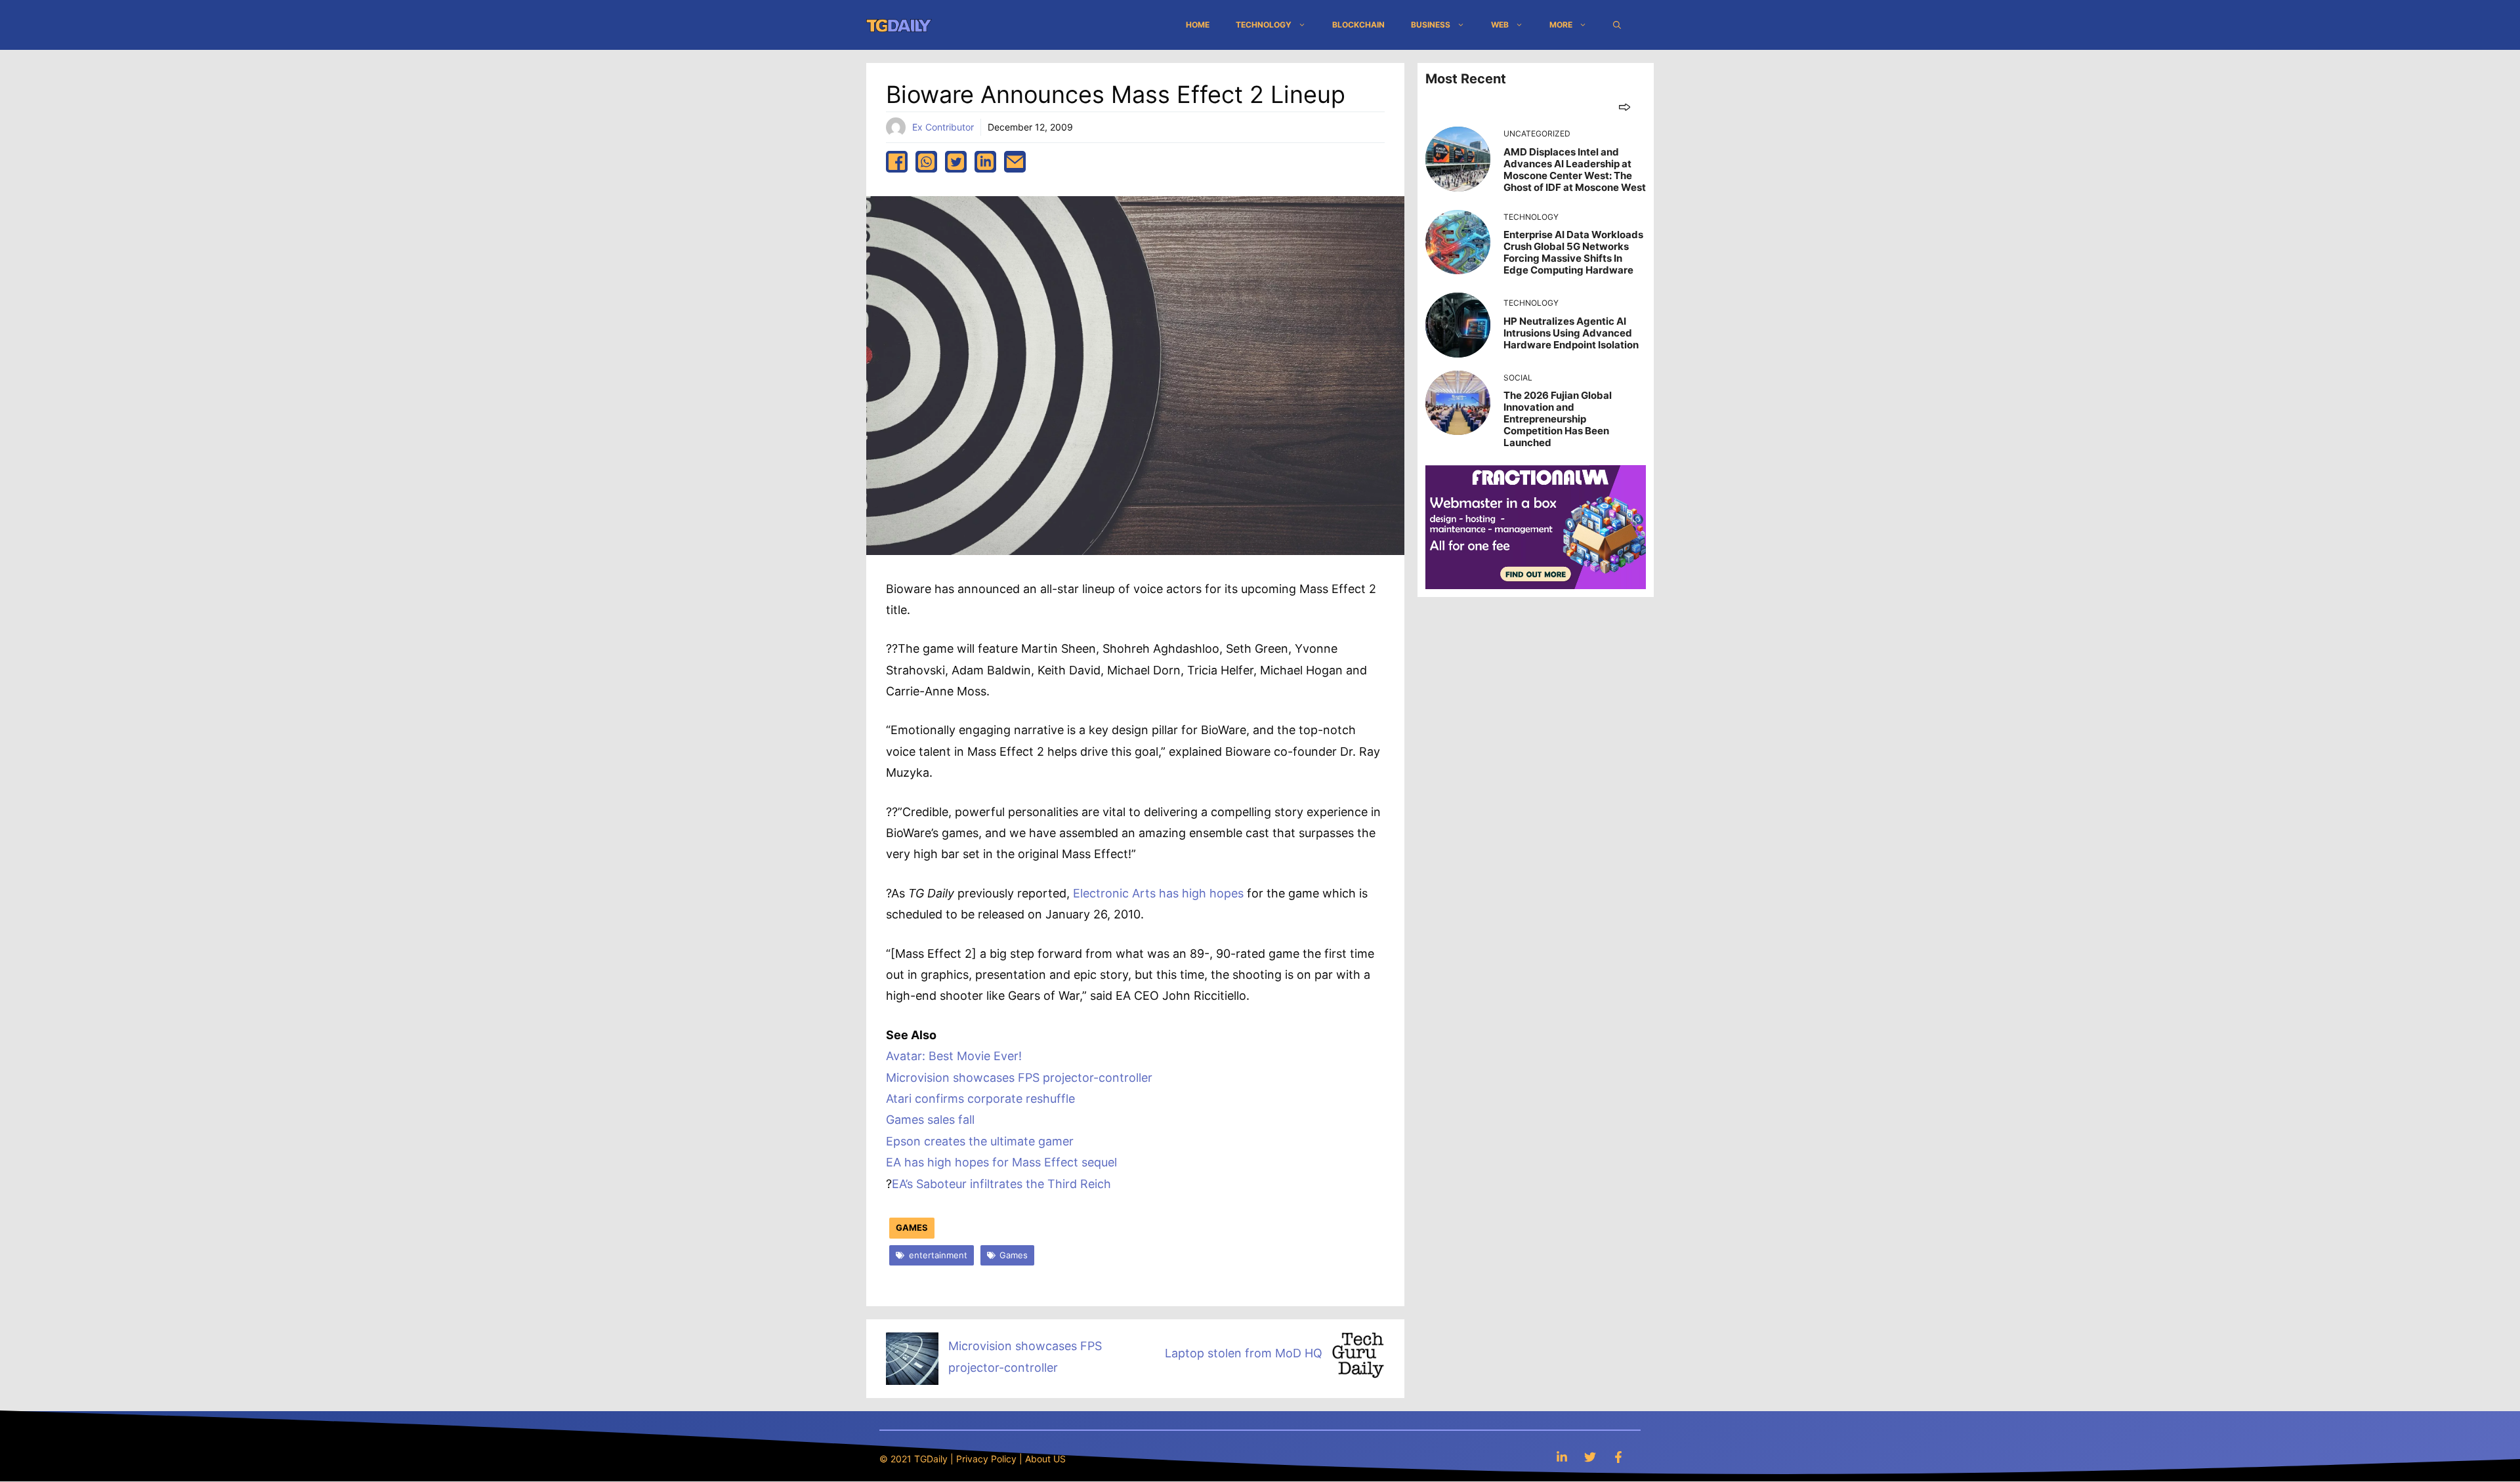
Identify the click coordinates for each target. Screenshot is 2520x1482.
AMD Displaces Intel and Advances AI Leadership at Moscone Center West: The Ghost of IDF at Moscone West (1575, 170)
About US (1045, 1459)
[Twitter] (1590, 1457)
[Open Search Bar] (1617, 25)
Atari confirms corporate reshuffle (980, 1099)
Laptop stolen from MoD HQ (1244, 1353)
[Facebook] (1618, 1457)
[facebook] (897, 162)
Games (912, 1227)
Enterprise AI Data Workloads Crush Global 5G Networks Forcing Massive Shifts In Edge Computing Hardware (1573, 252)
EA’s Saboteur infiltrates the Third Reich (1001, 1184)
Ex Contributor (943, 127)
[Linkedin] (1562, 1457)
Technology (1264, 25)
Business (1431, 25)
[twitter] (956, 162)
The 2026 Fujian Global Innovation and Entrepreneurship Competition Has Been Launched (1558, 419)
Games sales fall (930, 1120)
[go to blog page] (1625, 107)
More (1561, 25)
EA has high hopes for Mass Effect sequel (1001, 1162)
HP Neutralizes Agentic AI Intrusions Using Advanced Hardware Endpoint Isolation (1571, 333)
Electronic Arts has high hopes (1158, 893)
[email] (1015, 162)
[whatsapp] (926, 162)
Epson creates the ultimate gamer (980, 1141)
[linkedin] (985, 162)
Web (1500, 25)
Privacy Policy (986, 1459)
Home (1198, 25)
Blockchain (1358, 25)
